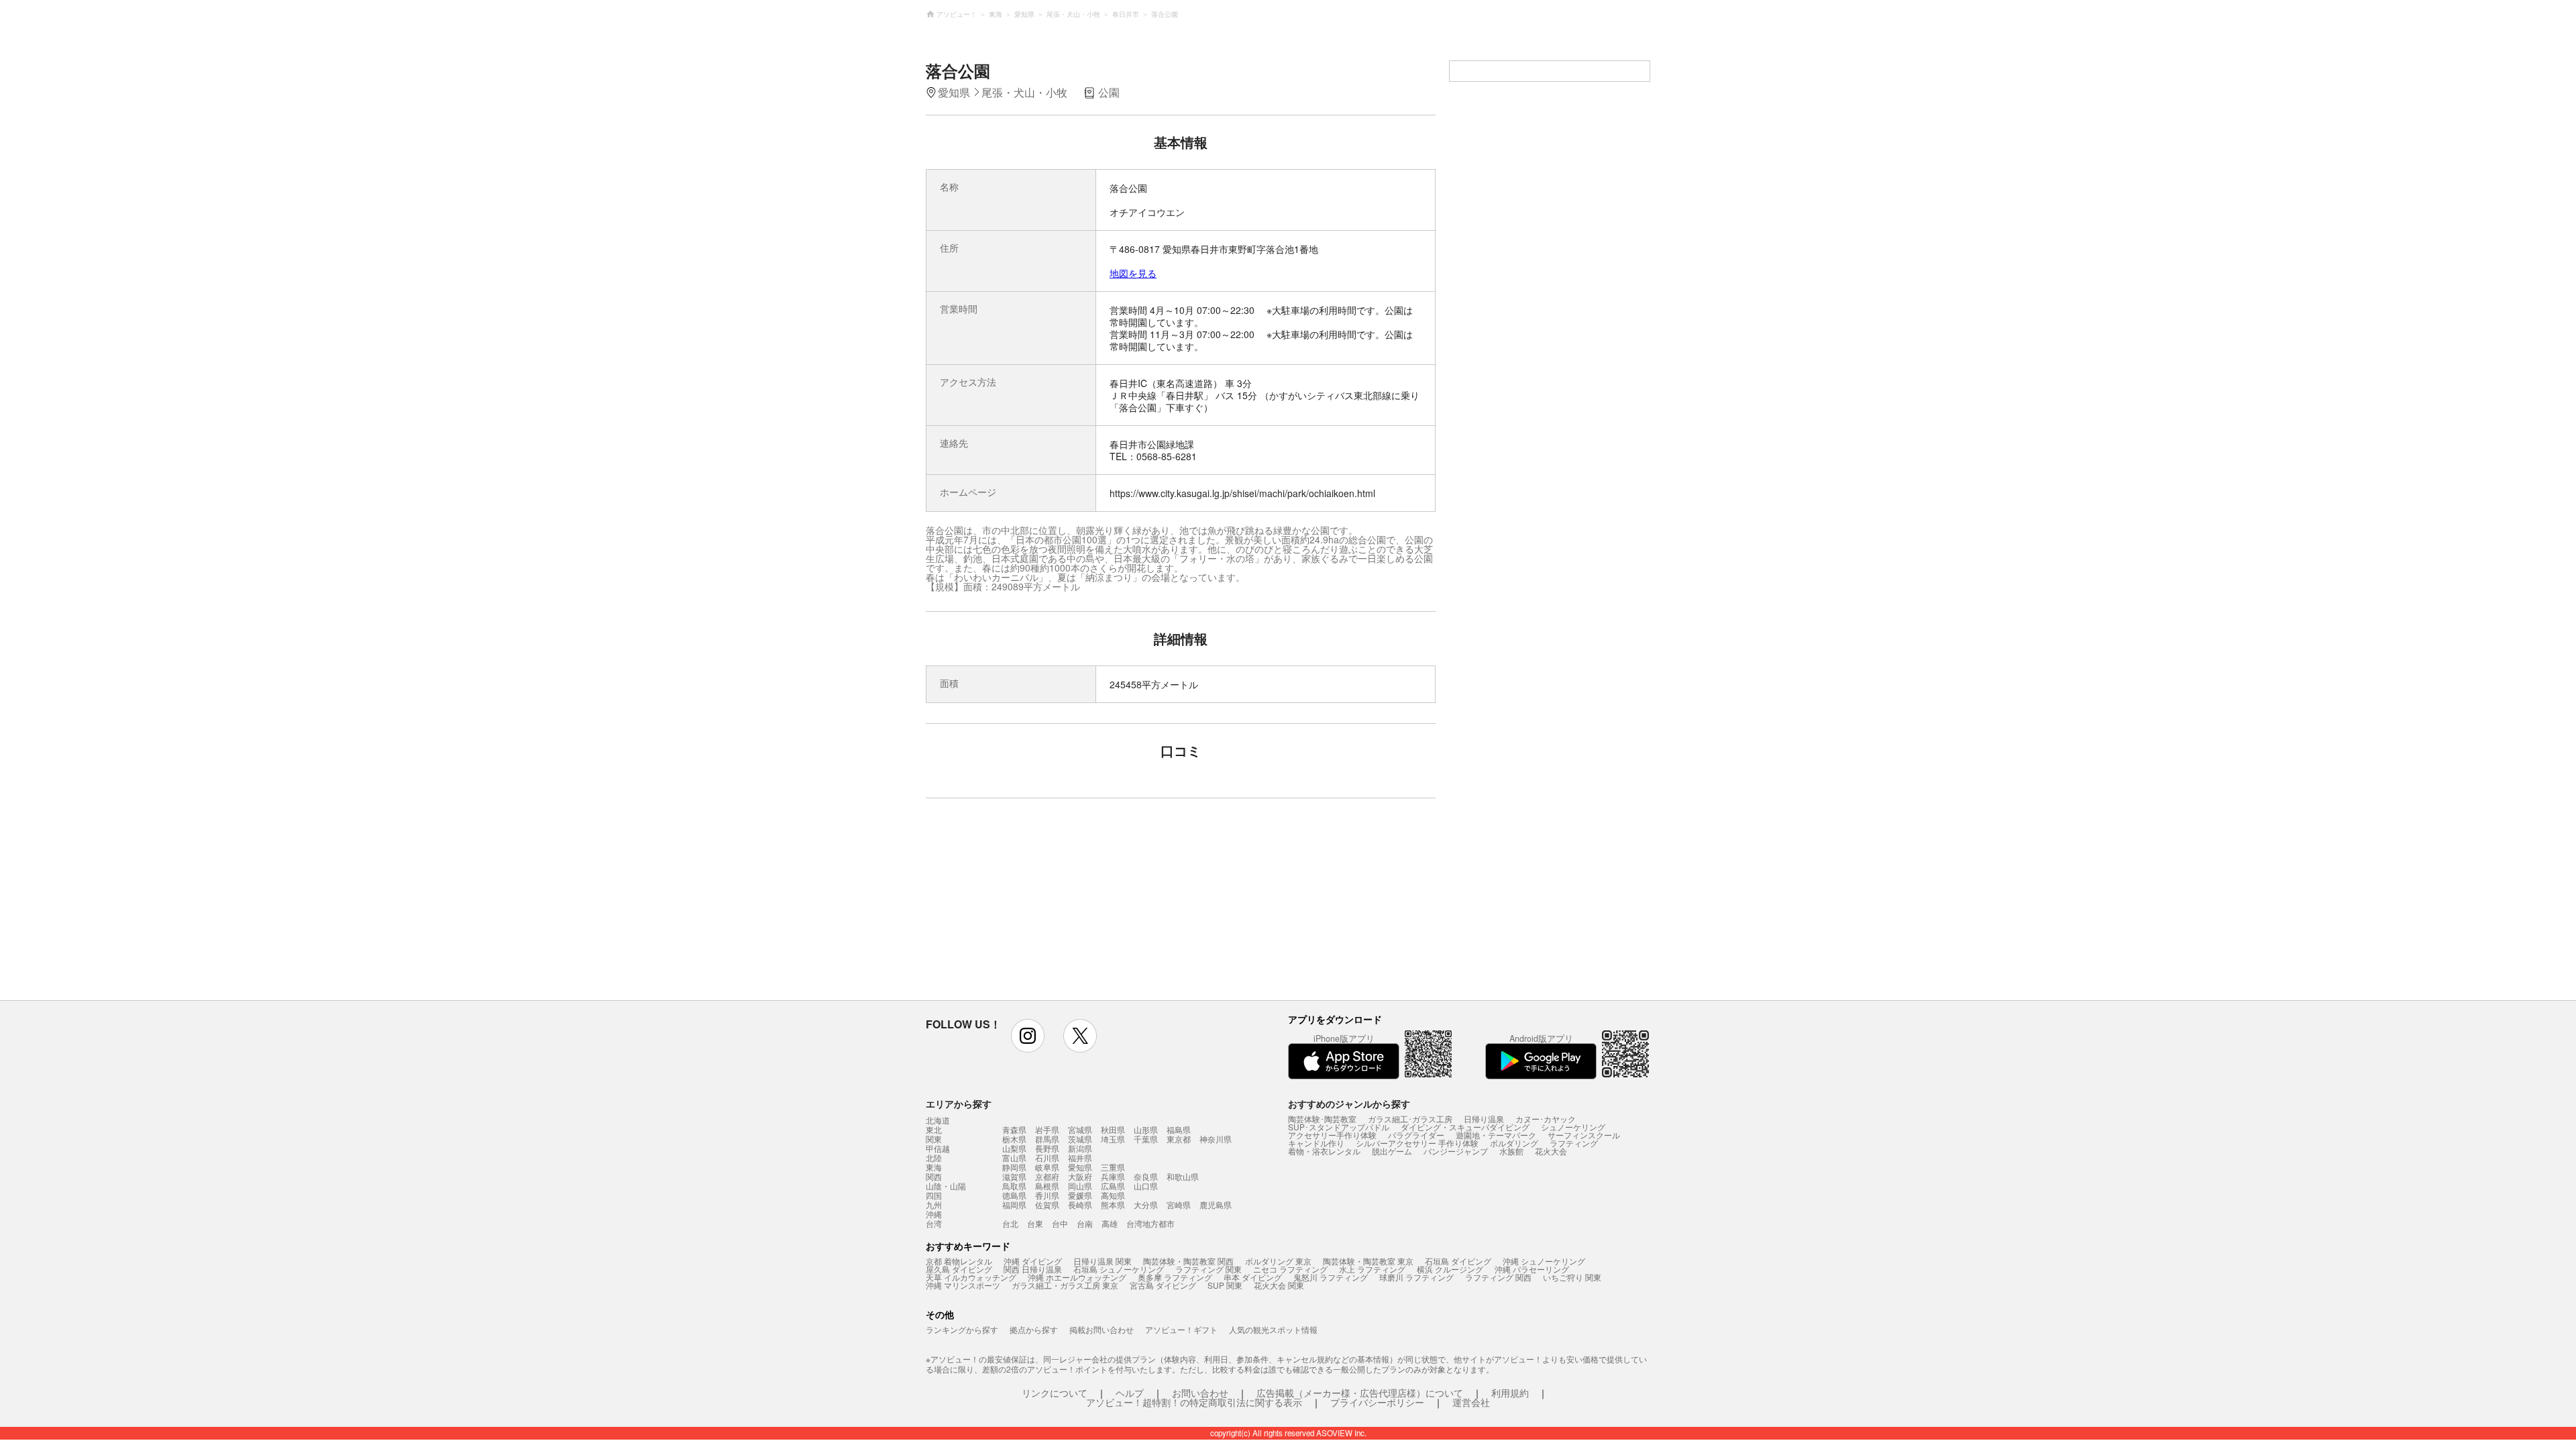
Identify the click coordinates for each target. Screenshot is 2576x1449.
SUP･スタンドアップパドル (1339, 1127)
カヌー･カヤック (1546, 1119)
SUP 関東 (1225, 1285)
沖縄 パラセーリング (1532, 1269)
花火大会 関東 (1279, 1285)
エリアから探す (959, 1104)
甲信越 (938, 1148)
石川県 (1047, 1158)
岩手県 (1047, 1129)
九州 (934, 1205)
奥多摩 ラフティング (1175, 1277)
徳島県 (1014, 1195)
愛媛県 (1080, 1195)
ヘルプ (1130, 1393)
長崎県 (1080, 1204)
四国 (934, 1195)
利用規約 (1510, 1393)
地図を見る (1133, 273)
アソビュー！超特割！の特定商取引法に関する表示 (1194, 1402)
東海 (934, 1167)
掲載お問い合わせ (1102, 1329)
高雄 (1110, 1223)
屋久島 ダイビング (959, 1269)
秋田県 (1113, 1129)
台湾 (934, 1224)
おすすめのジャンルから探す (1349, 1104)
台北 (1010, 1223)
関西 (934, 1177)
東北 (934, 1130)
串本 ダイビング (1253, 1277)
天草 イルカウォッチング (971, 1277)
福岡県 (1014, 1204)
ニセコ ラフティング (1290, 1269)
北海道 (938, 1120)
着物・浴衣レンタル (1324, 1151)
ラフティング (1574, 1143)
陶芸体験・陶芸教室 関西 (1188, 1261)
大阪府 (1080, 1176)
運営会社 (1471, 1402)
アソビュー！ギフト (1181, 1329)
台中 (1060, 1223)
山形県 (1146, 1129)
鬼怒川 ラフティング (1331, 1277)
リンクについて (1055, 1393)
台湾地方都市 (1150, 1223)
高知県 (1113, 1195)
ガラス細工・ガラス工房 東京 (1065, 1285)
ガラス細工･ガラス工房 (1410, 1119)
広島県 (1113, 1186)
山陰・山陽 (946, 1186)
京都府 (1047, 1176)
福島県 (1179, 1129)
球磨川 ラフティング (1416, 1277)
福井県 (1080, 1158)
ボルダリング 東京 (1278, 1261)
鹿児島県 (1216, 1204)
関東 (934, 1139)
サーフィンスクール (1584, 1135)
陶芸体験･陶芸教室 (1322, 1119)
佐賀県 (1047, 1204)
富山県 (1014, 1158)
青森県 (1014, 1129)
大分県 (1146, 1204)
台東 (1035, 1223)
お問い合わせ (1200, 1393)
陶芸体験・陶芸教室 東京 (1368, 1261)
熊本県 (1113, 1204)
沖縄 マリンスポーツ (963, 1285)
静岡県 (1014, 1167)
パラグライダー (1416, 1135)
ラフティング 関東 (1209, 1269)
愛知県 (1080, 1167)
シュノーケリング (1573, 1127)
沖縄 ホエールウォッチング (1077, 1277)
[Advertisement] (1065, 906)
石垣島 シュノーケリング (1119, 1269)
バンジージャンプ (1456, 1151)
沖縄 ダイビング (1033, 1261)
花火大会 (1551, 1151)
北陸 (934, 1158)
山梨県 (1014, 1148)
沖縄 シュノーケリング (1544, 1261)
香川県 (1047, 1195)
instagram (1028, 1036)
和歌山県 (1183, 1176)
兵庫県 (1113, 1176)
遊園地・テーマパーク (1496, 1135)
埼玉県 (1113, 1139)
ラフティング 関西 (1498, 1277)
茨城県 (1080, 1139)
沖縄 (934, 1214)
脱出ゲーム (1392, 1151)
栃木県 (1014, 1139)
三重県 (1113, 1167)
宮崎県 (1179, 1204)
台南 (1085, 1223)
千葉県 (1146, 1139)
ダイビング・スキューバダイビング (1465, 1127)
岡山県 (1080, 1186)
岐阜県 (1047, 1167)
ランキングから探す (962, 1329)
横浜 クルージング (1450, 1269)
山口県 (1146, 1186)
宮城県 (1080, 1129)
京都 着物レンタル (959, 1261)
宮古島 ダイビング (1163, 1285)
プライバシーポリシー (1377, 1402)
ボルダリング (1514, 1143)
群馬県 (1047, 1139)
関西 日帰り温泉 (1033, 1269)
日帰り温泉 (1484, 1119)
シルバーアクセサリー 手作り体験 (1417, 1143)
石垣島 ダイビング (1458, 1261)
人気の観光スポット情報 (1273, 1329)
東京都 (1179, 1139)
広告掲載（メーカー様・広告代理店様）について (1360, 1393)
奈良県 (1146, 1176)
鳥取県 (1014, 1186)
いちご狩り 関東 (1572, 1277)
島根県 (1047, 1186)
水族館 (1511, 1151)
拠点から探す (1034, 1329)
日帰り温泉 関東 (1103, 1261)
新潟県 (1080, 1148)
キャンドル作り (1316, 1143)
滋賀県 (1014, 1176)
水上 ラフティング (1372, 1269)
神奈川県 (1216, 1139)
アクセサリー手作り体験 (1332, 1135)
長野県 (1047, 1148)
